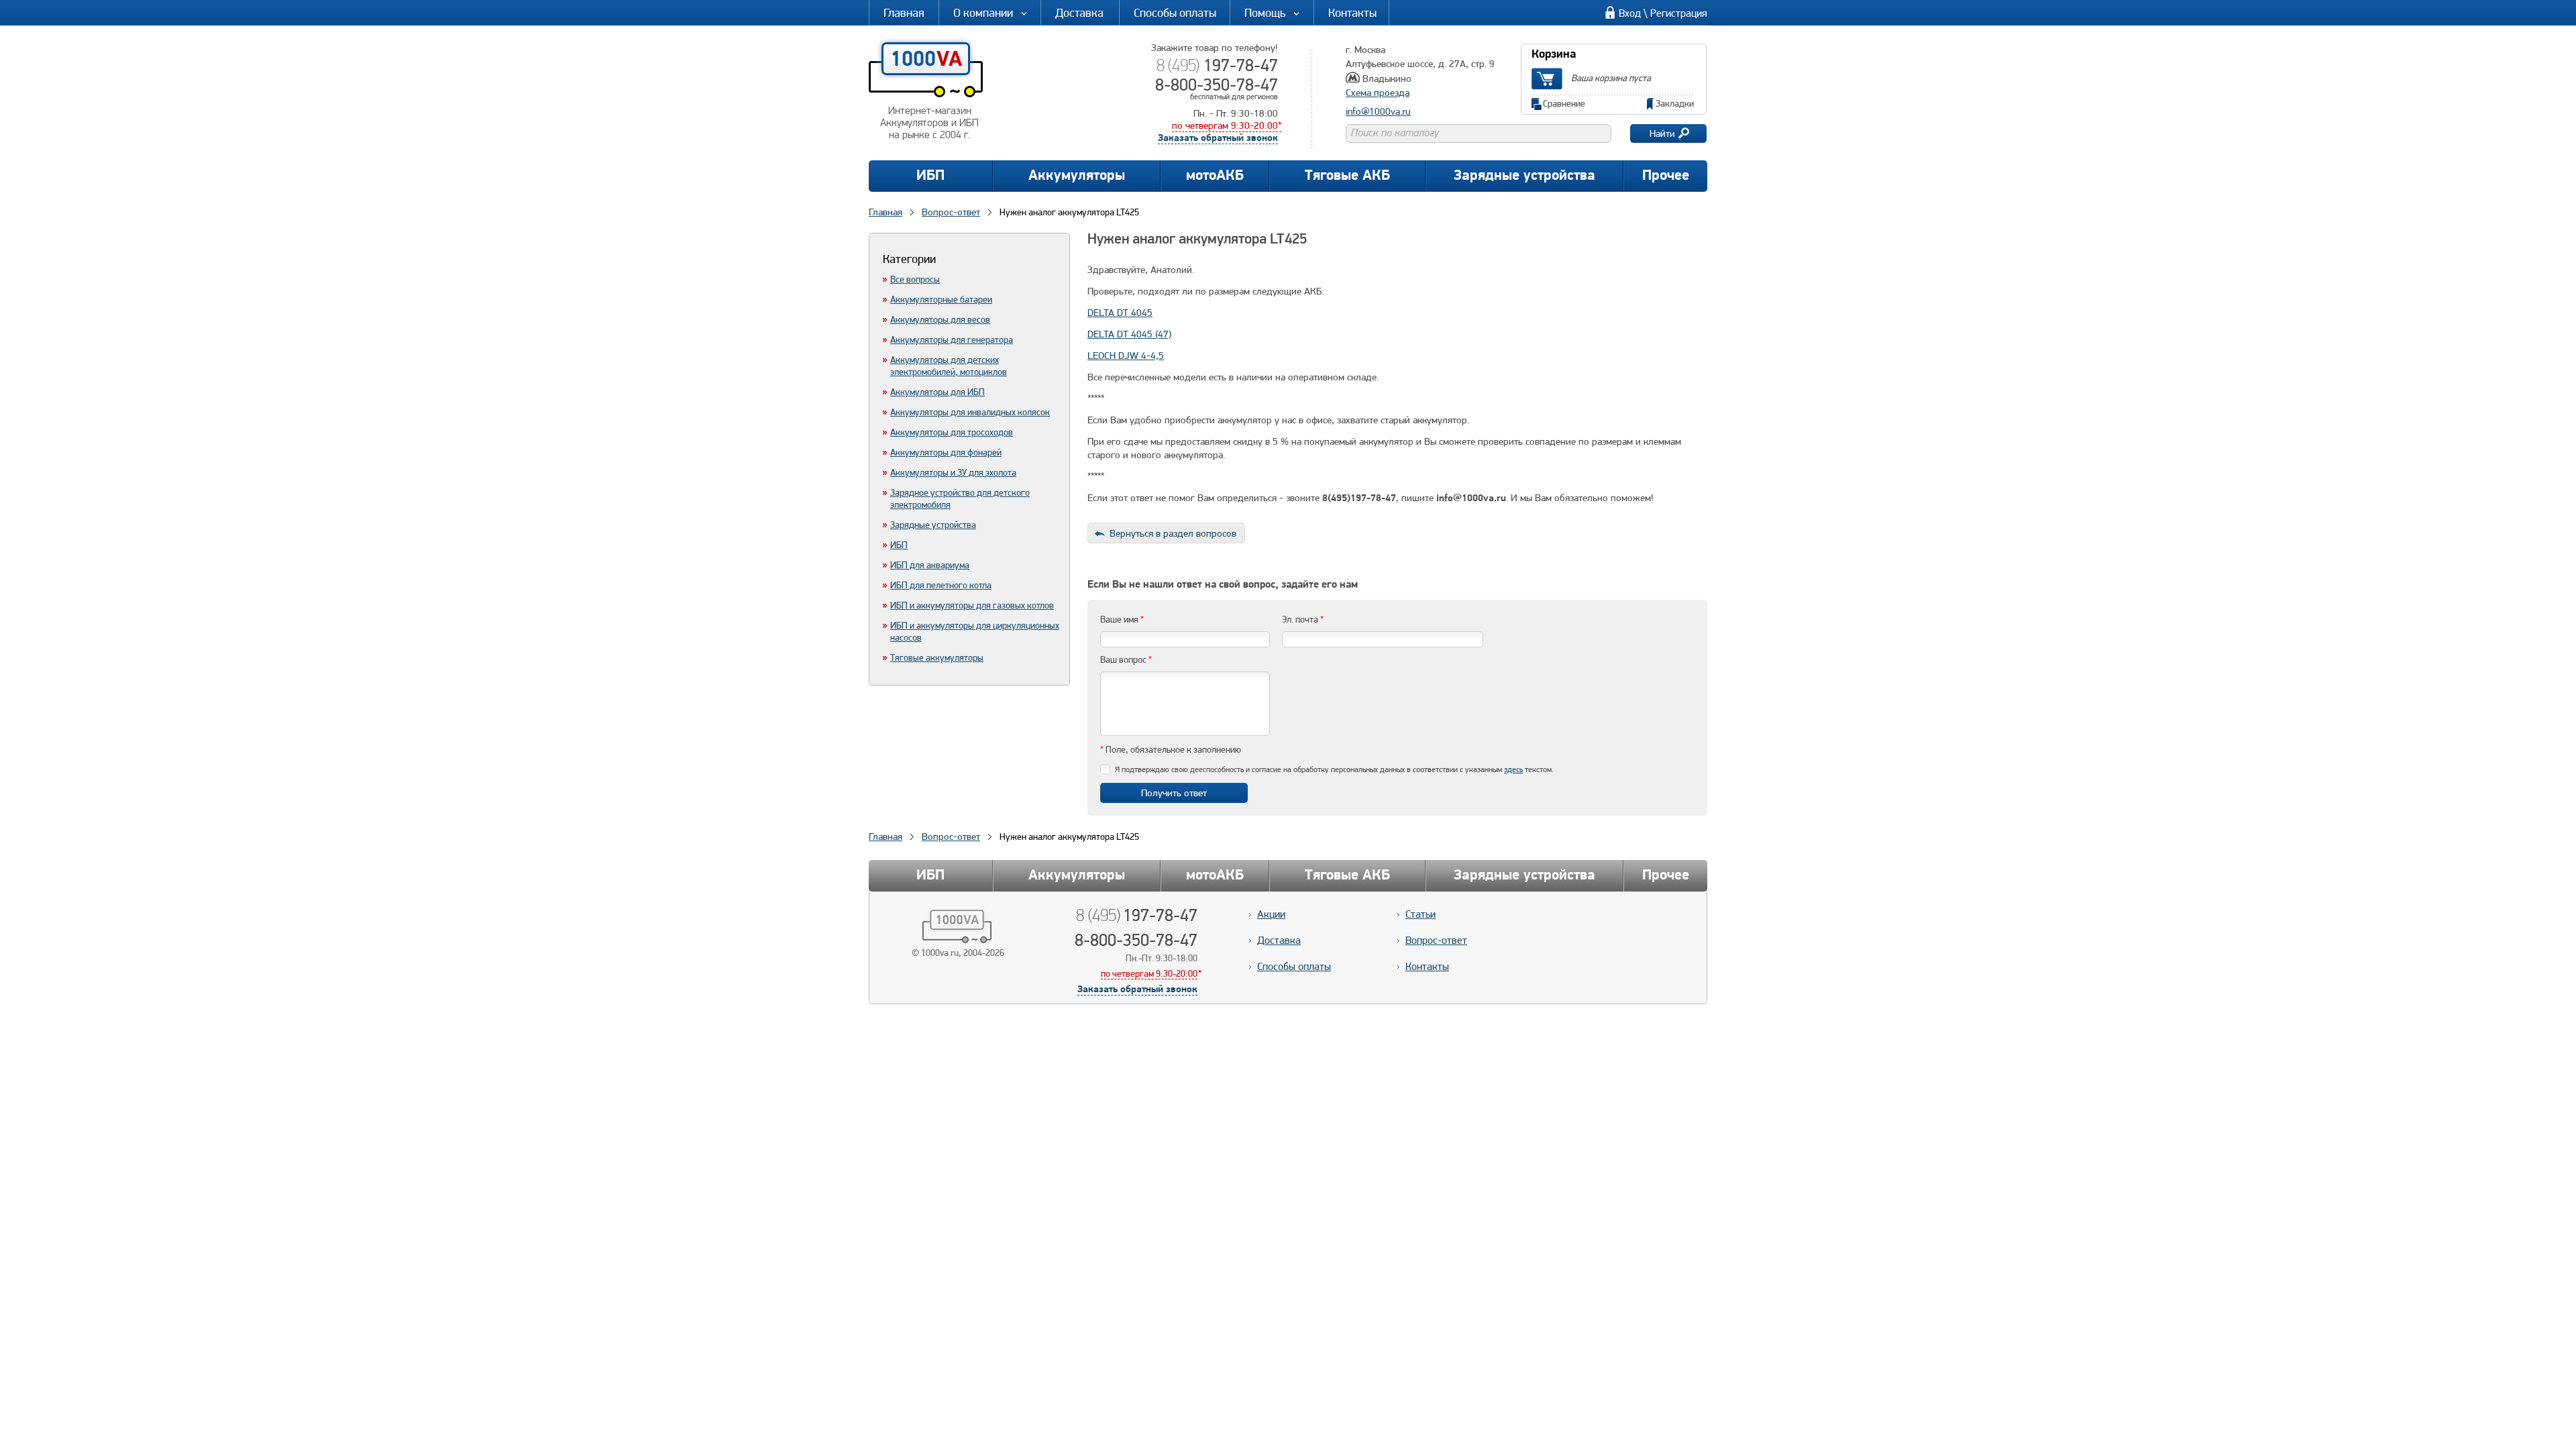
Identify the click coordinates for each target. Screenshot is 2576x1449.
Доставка (1079, 12)
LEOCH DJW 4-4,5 (1126, 356)
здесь (1513, 769)
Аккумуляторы (1077, 176)
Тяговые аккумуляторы (937, 657)
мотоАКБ (1215, 176)
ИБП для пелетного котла (941, 585)
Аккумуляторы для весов (940, 319)
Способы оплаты (1175, 12)
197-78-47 (1217, 65)
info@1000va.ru (1378, 111)
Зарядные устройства (1524, 176)
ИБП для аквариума (930, 565)
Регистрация (1679, 13)
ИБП (930, 176)
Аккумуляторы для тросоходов (952, 432)
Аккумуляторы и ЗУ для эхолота (953, 472)
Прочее (1666, 176)
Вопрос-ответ (951, 837)
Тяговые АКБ (1347, 176)
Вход (1630, 13)
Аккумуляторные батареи (941, 299)
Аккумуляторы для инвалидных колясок (970, 412)
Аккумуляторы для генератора (952, 339)
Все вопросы (915, 279)
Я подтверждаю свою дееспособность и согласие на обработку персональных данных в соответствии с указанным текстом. (1334, 769)
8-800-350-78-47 (1217, 85)
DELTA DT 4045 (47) (1129, 334)
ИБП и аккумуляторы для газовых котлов (972, 605)
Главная (904, 12)
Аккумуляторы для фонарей (946, 452)
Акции (1271, 914)
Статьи (1420, 914)
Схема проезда (1378, 93)
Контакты (1352, 12)
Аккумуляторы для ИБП (937, 392)
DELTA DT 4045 (1120, 313)
